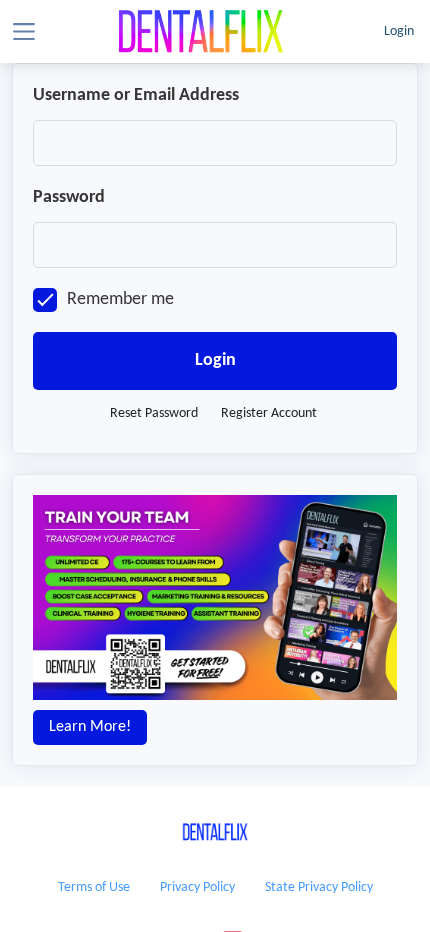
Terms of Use (94, 887)
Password (69, 197)
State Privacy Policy (319, 887)
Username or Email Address (136, 95)
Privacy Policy (197, 887)
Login (399, 31)
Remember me (120, 299)
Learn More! (90, 727)
